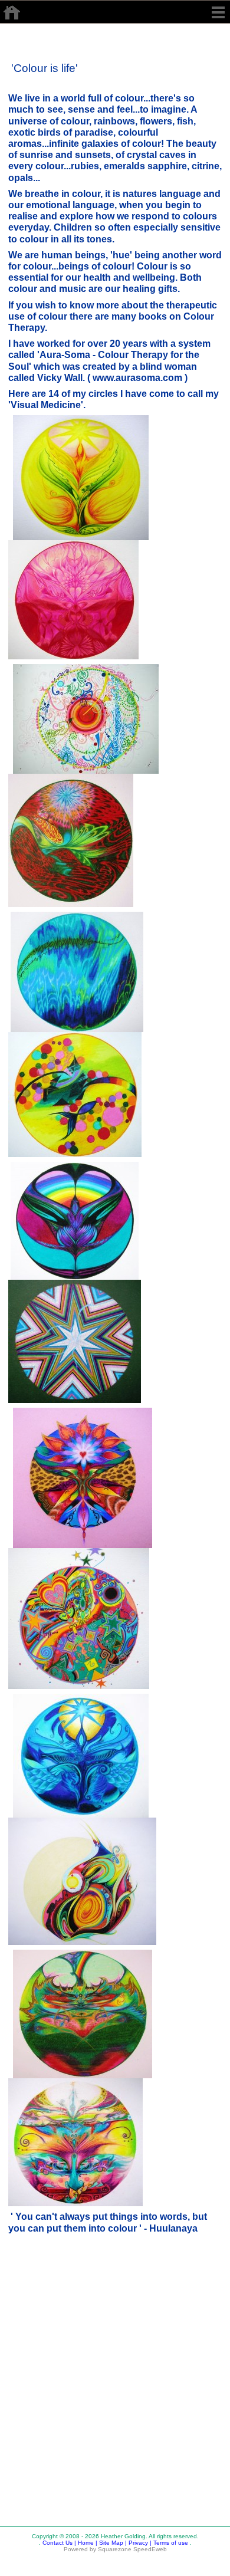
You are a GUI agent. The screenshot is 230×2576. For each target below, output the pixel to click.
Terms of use (170, 2543)
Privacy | (139, 2543)
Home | (87, 2543)
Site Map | (112, 2543)
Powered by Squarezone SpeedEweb (115, 2549)
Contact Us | (58, 2543)
